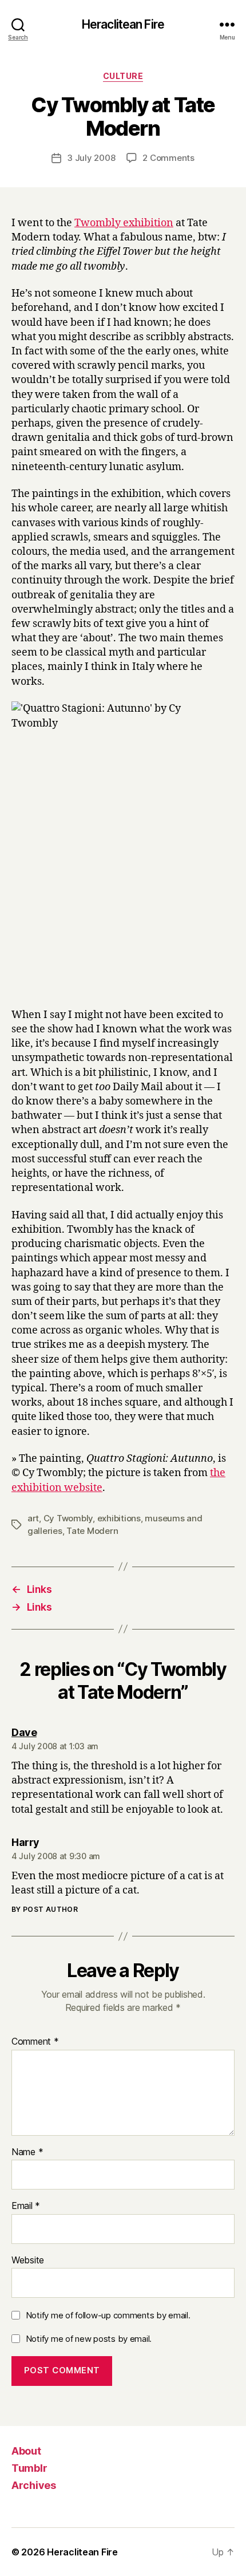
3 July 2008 (91, 158)
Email (26, 2206)
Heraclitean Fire (123, 24)
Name (27, 2152)
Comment (35, 2042)
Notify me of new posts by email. (89, 2339)
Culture (123, 76)
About (26, 2451)
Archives (34, 2485)
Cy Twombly (68, 1518)
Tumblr (29, 2468)
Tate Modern (92, 1531)
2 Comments (168, 158)
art (33, 1518)
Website (28, 2261)
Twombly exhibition (124, 223)
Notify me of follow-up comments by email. (108, 2315)
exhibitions (119, 1518)
